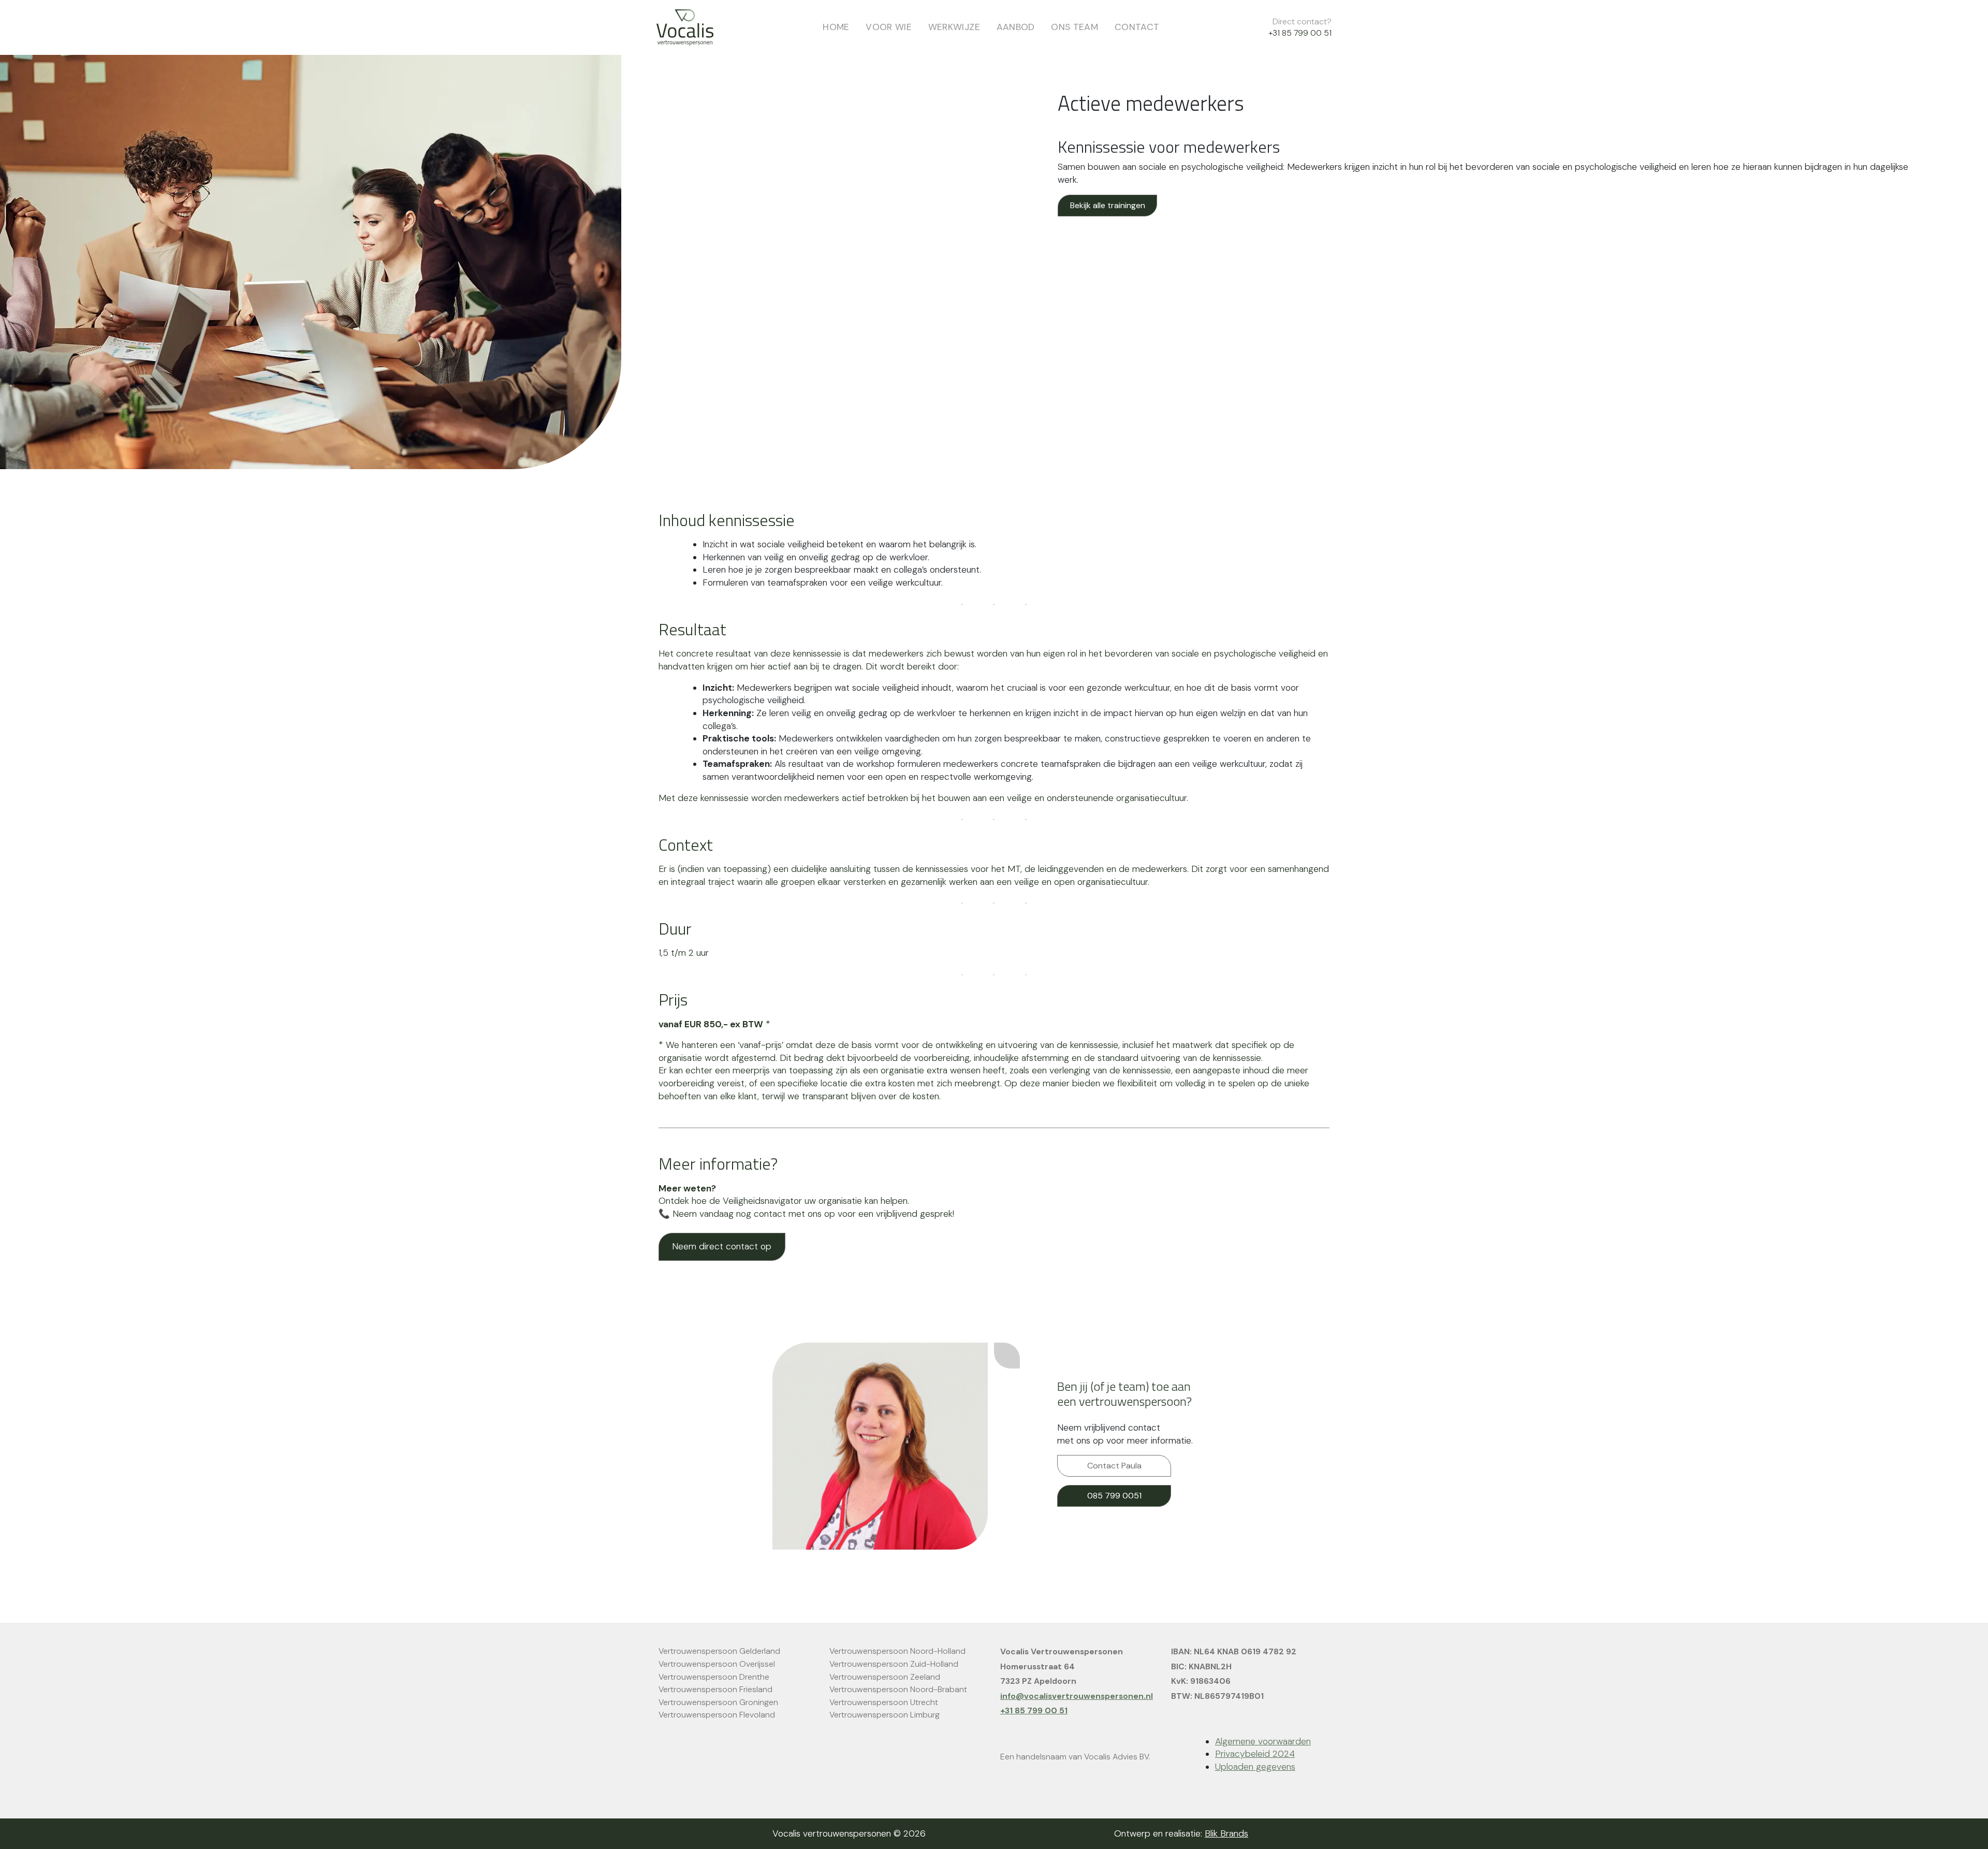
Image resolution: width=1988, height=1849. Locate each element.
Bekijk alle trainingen (1108, 205)
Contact (1137, 27)
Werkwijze (954, 27)
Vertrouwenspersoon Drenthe (714, 1677)
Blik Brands (1226, 1833)
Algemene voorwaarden (1263, 1741)
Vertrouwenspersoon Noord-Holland (897, 1651)
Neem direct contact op (722, 1246)
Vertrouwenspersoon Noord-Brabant (898, 1689)
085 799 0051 (1114, 1496)
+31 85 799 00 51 (1300, 33)
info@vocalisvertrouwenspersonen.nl (1077, 1696)
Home (836, 27)
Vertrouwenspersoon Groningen (718, 1702)
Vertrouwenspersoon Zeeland (885, 1677)
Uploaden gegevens (1255, 1767)
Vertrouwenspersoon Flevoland (717, 1715)
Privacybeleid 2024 (1255, 1754)
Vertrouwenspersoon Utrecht (884, 1702)
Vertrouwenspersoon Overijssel (717, 1664)
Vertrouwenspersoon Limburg (885, 1715)
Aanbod (1016, 27)
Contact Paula (1114, 1466)
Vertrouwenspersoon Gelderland (719, 1651)
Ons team (1075, 27)
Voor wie (889, 27)
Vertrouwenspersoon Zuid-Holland (894, 1664)
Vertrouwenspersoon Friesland (715, 1689)
